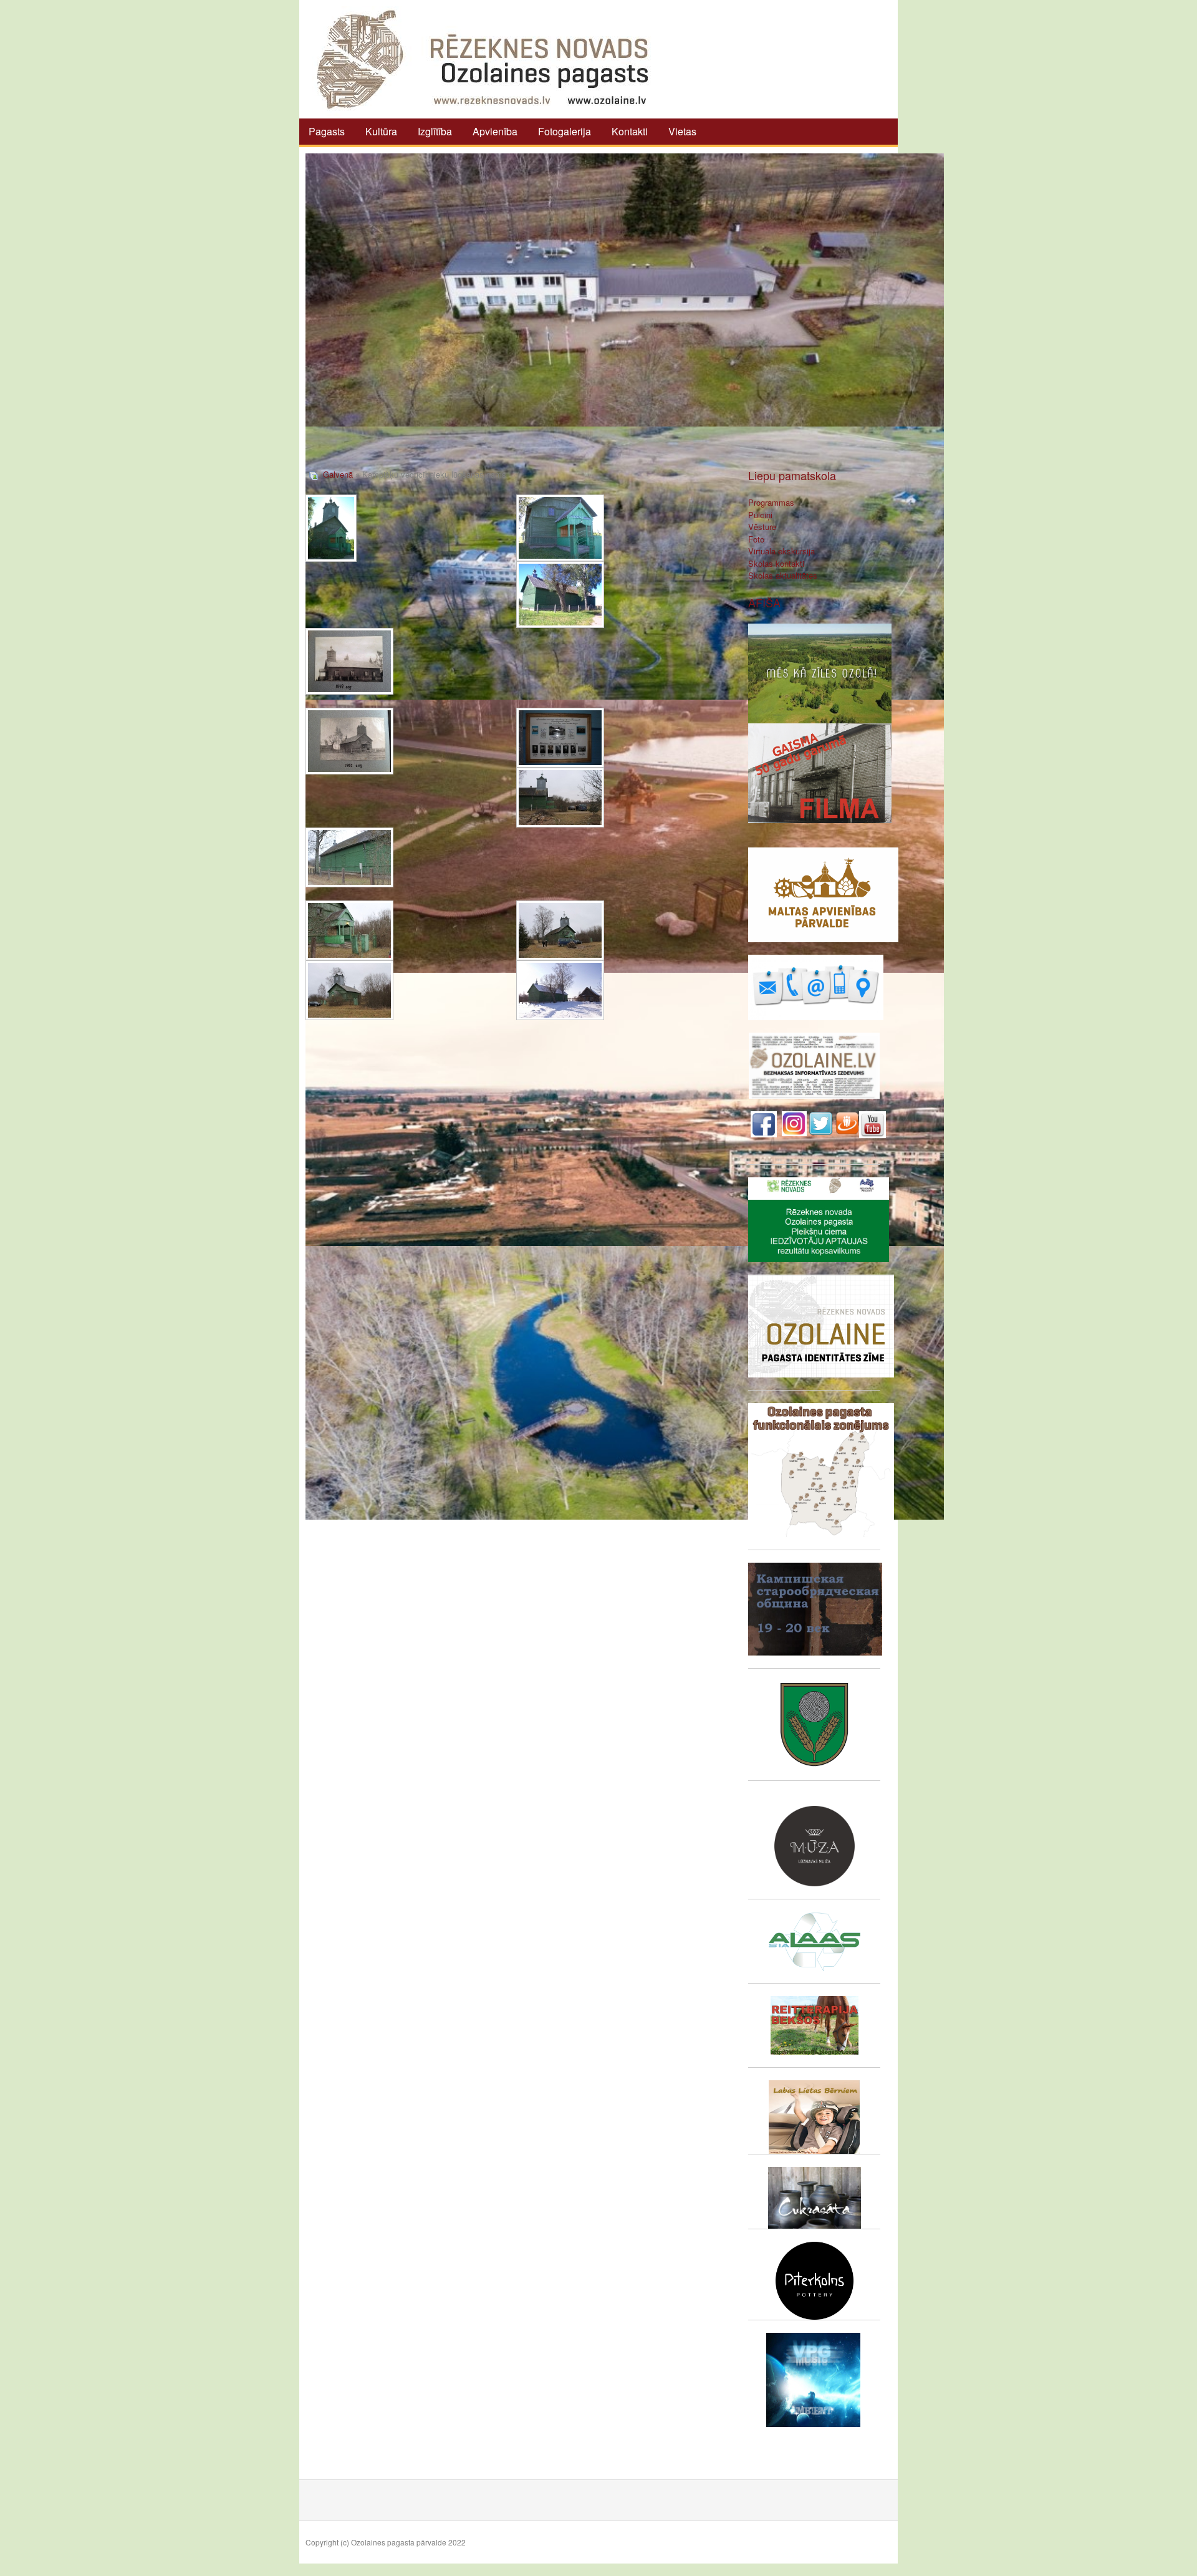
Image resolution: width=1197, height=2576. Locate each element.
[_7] (560, 798)
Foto (756, 539)
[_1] (331, 528)
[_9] (349, 930)
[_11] (349, 990)
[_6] (560, 738)
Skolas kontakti (776, 563)
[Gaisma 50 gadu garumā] (820, 772)
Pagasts (327, 131)
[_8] (349, 857)
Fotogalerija (565, 131)
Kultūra (381, 131)
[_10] (560, 930)
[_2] (560, 528)
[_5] (349, 741)
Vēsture (762, 527)
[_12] (560, 990)
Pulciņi (760, 515)
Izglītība (435, 131)
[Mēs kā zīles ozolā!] (820, 672)
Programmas (771, 502)
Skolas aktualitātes (783, 575)
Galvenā (338, 474)
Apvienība (495, 131)
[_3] (560, 595)
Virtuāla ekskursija (781, 551)
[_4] (349, 661)
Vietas (682, 131)
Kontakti (630, 131)
